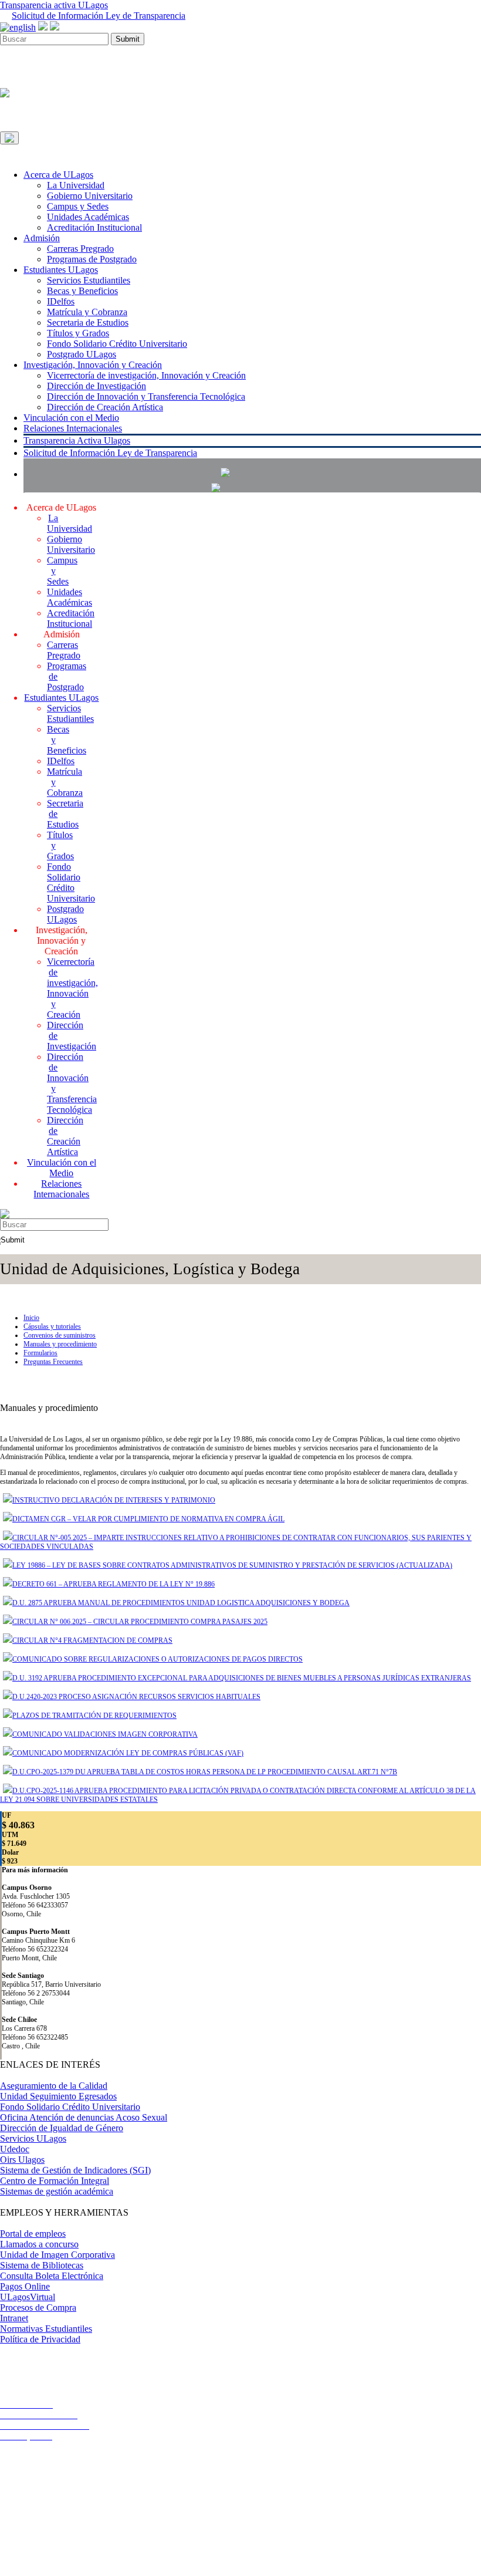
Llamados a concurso (39, 2244)
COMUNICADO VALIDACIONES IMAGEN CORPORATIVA (105, 1734)
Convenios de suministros (60, 1335)
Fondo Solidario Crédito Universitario (117, 344)
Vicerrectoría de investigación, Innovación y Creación (146, 375)
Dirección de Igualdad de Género (62, 2128)
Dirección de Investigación (96, 386)
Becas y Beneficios (82, 291)
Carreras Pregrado (80, 249)
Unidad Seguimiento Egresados (58, 2096)
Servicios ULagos (33, 2138)
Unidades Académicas (88, 217)
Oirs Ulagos (22, 2160)
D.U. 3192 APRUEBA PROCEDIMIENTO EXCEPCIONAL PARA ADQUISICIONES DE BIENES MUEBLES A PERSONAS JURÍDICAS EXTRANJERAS (242, 1678)
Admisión (42, 238)
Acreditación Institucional (94, 227)
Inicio (31, 1318)
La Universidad (76, 185)
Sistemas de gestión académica (57, 2191)
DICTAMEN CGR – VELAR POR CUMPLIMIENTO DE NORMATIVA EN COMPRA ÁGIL (148, 1519)
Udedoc (15, 2149)
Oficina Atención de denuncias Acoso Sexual (84, 2117)
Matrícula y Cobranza (87, 312)
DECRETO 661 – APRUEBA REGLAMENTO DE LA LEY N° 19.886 (114, 1584)
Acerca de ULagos (58, 175)
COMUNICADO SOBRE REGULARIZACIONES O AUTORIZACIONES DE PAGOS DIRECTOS (157, 1659)
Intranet (14, 2318)
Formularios (40, 1353)
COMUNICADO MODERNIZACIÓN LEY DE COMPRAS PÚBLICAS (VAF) (128, 1753)
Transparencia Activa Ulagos (77, 440)
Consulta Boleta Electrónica (52, 2276)
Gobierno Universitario (90, 196)
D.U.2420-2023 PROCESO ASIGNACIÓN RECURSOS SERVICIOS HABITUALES (136, 1697)
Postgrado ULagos (82, 354)
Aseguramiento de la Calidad (54, 2086)
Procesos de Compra (38, 2307)
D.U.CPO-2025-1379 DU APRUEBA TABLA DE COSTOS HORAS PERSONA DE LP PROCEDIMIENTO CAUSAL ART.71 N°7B (205, 1772)
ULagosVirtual (28, 2297)
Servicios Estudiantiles (89, 280)
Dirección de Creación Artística (105, 407)
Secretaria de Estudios (88, 323)
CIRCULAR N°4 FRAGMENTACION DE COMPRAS (92, 1640)
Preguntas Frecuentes (53, 1362)
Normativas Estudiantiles (46, 2329)
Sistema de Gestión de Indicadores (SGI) (75, 2170)
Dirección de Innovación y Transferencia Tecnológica (146, 396)
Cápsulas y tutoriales (52, 1326)
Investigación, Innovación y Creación (93, 365)
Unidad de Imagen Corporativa (57, 2255)
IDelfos (61, 301)
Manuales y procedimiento (60, 1344)
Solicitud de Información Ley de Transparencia (99, 16)
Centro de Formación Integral (55, 2181)
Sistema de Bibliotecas (42, 2265)
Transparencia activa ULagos (54, 5)
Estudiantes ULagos (61, 270)
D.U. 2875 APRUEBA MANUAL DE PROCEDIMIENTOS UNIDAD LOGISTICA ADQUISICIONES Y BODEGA (181, 1603)
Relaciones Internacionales (73, 428)
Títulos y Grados (78, 333)
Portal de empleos (33, 2234)
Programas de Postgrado (92, 259)
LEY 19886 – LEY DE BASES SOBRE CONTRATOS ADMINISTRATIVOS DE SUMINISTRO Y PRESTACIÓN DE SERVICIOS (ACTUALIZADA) (232, 1565)
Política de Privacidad (40, 2339)
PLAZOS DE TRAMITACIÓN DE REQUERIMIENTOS (94, 1716)
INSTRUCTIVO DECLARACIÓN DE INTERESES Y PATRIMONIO (114, 1500)
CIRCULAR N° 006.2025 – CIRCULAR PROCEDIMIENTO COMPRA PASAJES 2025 (140, 1622)
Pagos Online (25, 2286)
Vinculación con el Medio (71, 418)
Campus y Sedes (78, 206)
